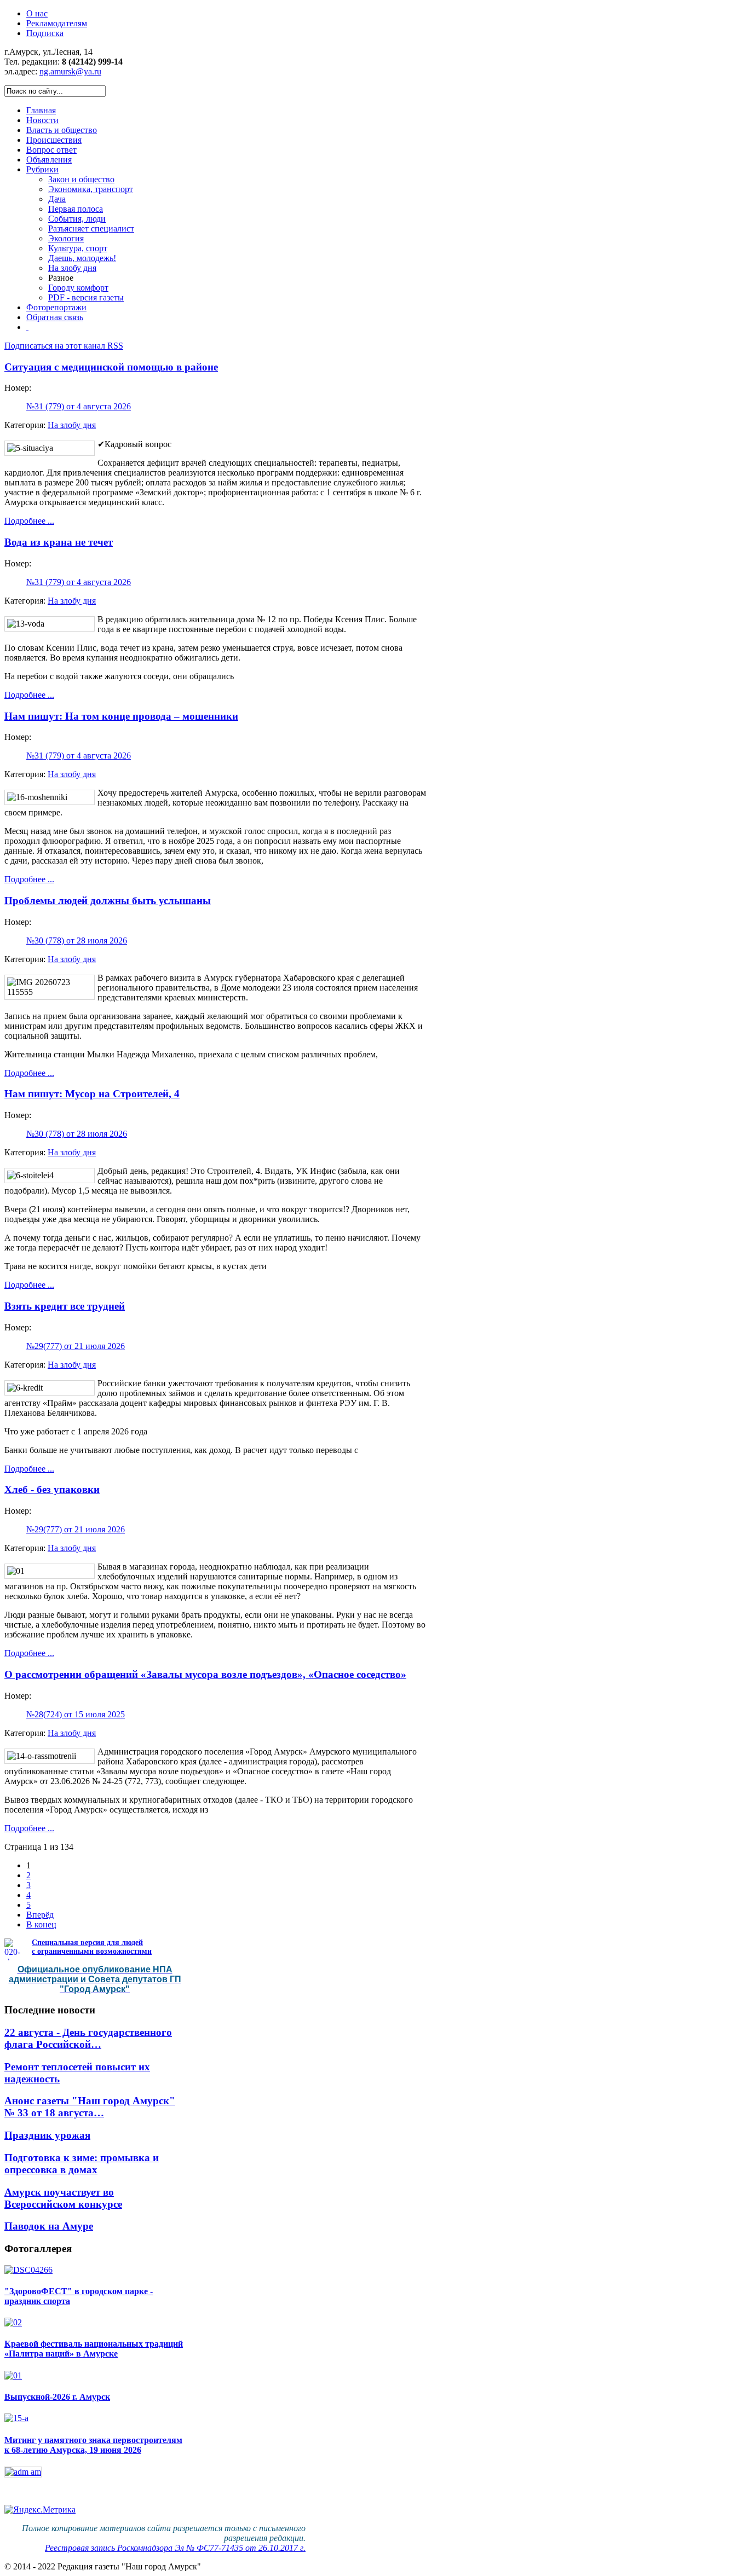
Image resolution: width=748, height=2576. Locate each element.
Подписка (45, 33)
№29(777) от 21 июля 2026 (76, 1346)
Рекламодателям (57, 23)
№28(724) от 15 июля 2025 (76, 1714)
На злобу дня (72, 425)
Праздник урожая (47, 2135)
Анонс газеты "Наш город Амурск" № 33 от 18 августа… (90, 2107)
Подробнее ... (29, 521)
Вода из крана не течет (59, 542)
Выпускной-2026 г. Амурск (57, 2397)
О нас (37, 13)
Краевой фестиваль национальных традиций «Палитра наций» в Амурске (94, 2349)
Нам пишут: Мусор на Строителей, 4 (92, 1094)
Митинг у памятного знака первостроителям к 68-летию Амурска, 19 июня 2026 (93, 2445)
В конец (41, 1924)
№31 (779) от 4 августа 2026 (79, 406)
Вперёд (40, 1915)
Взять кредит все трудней (65, 1306)
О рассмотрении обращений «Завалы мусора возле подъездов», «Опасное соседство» (205, 1674)
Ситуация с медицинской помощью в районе (111, 367)
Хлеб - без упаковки (52, 1489)
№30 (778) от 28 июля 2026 (77, 940)
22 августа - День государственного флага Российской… (88, 2038)
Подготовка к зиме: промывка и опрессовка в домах (82, 2164)
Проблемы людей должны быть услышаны (108, 901)
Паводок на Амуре (49, 2226)
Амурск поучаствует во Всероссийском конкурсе (63, 2198)
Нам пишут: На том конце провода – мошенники (121, 716)
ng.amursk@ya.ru (70, 71)
